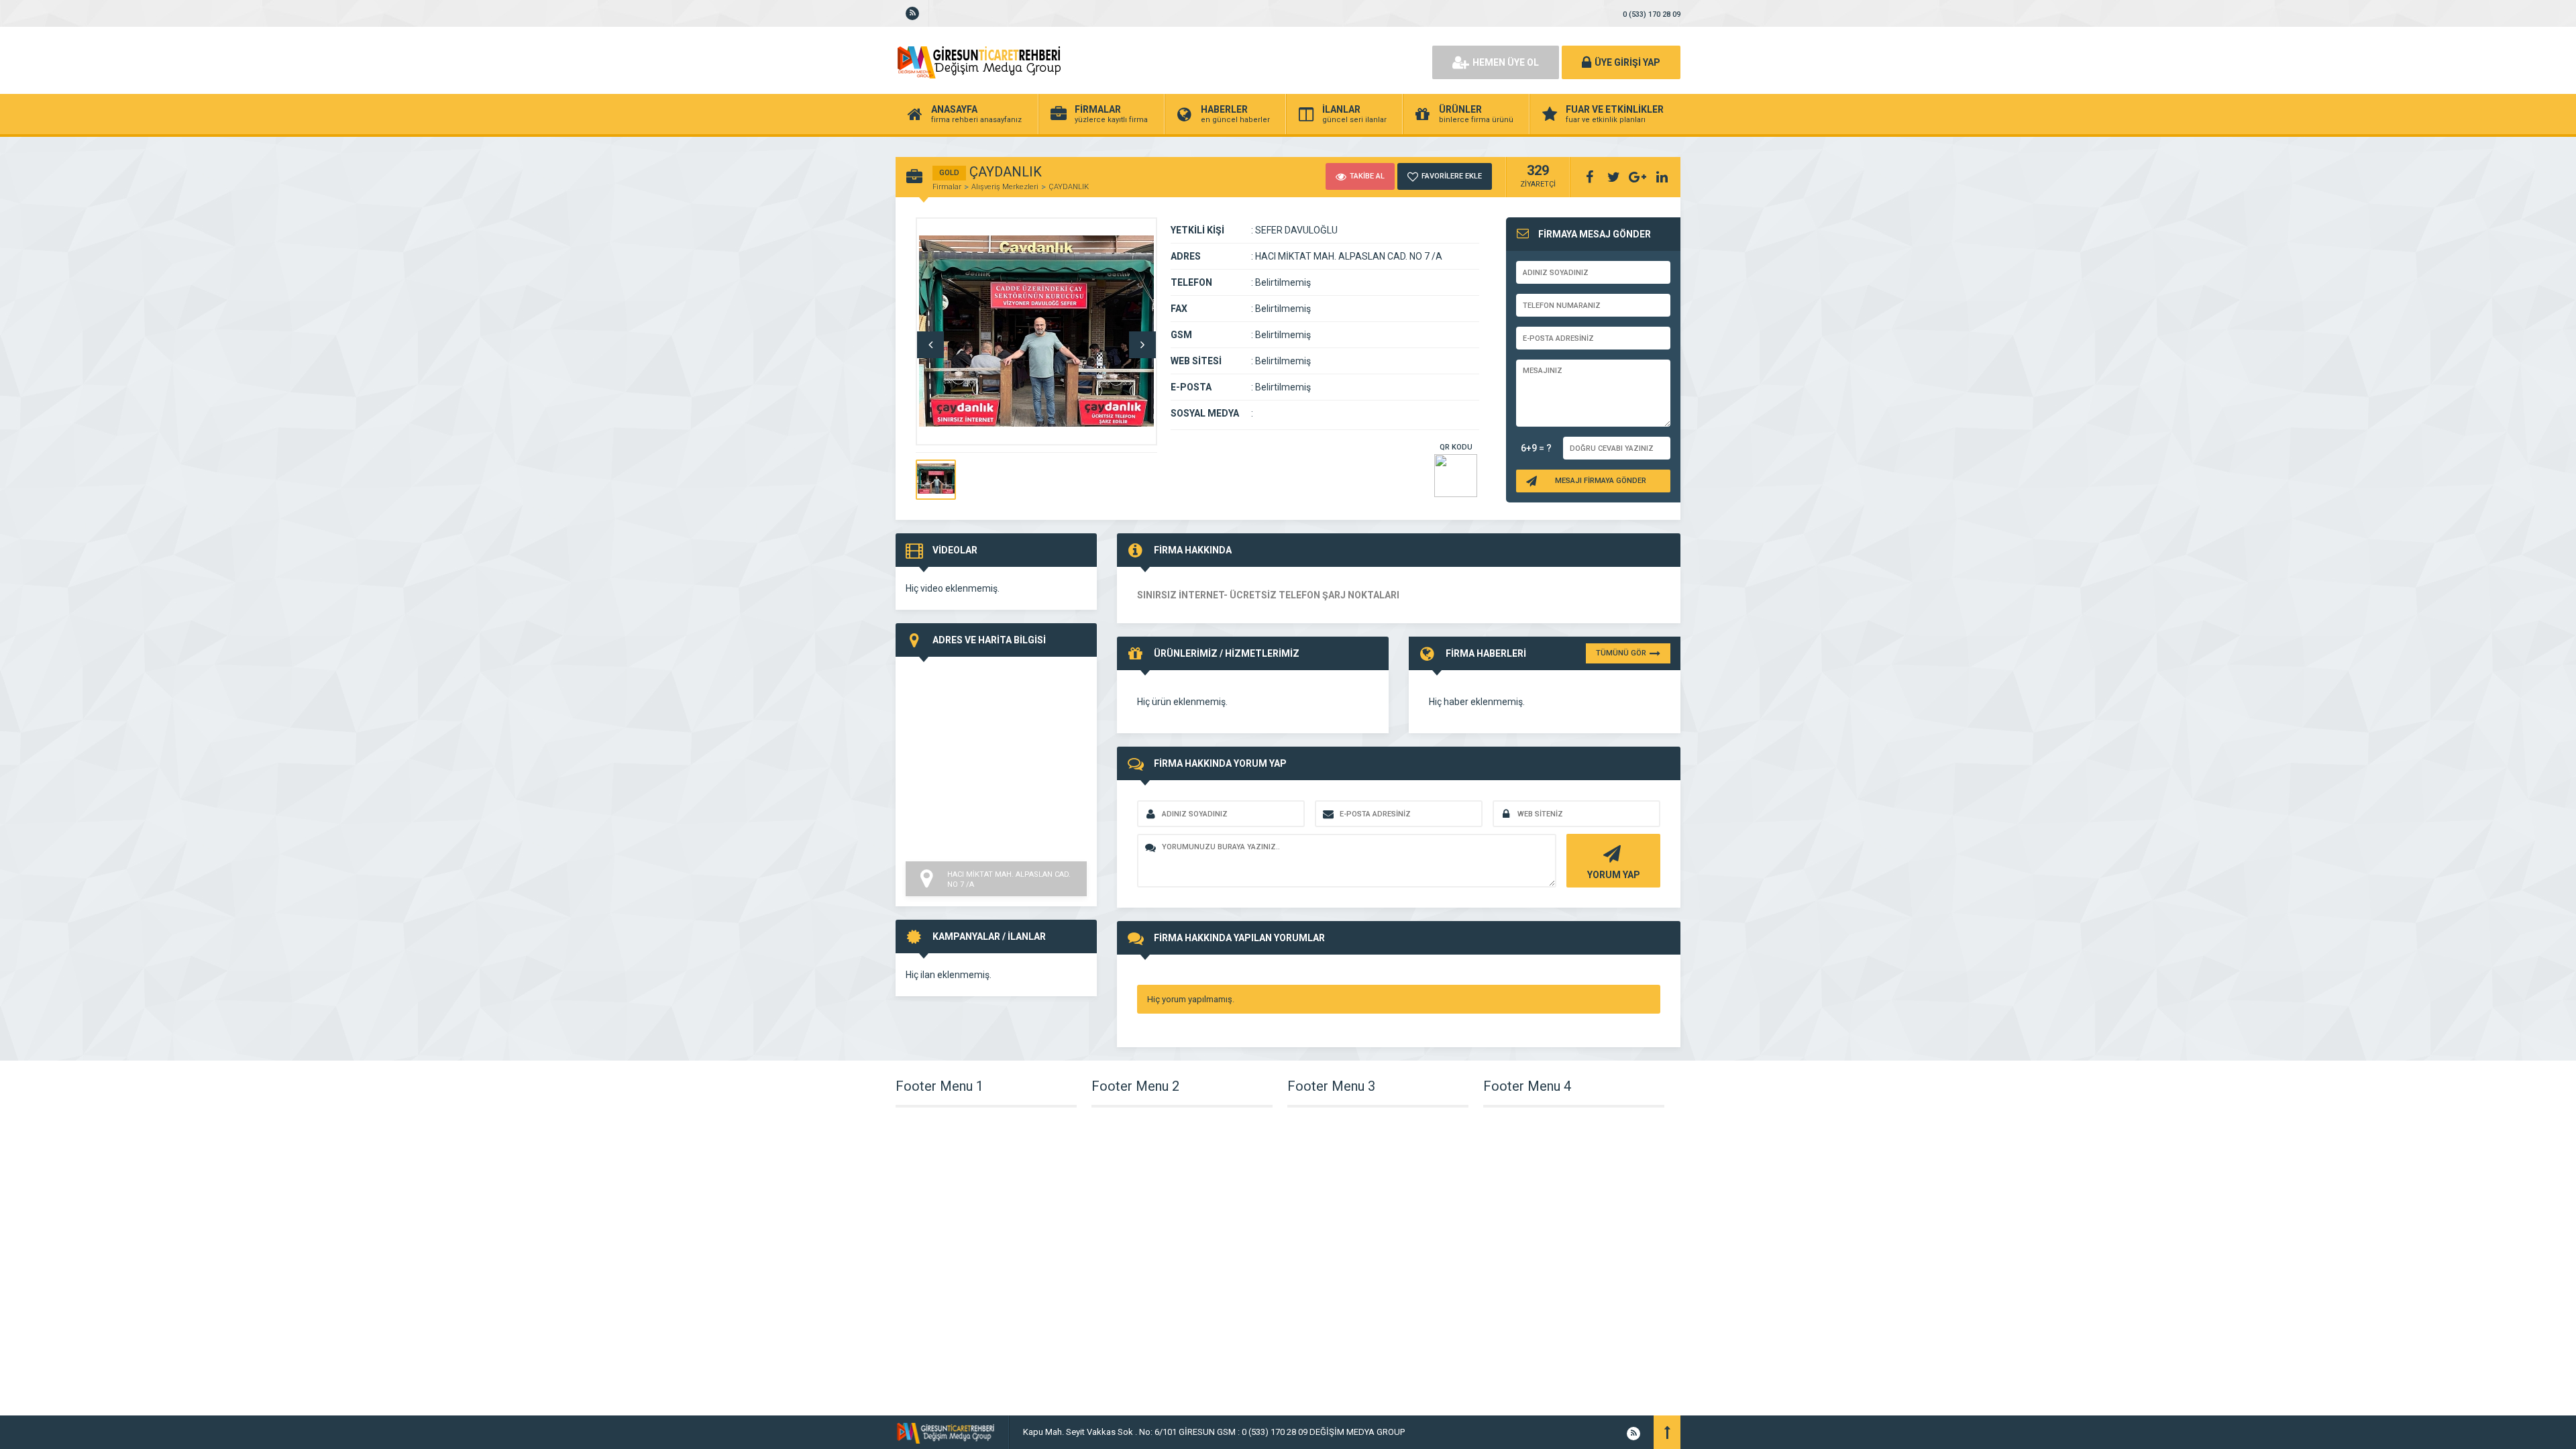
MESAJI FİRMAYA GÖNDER (1601, 481)
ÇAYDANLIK (1069, 187)
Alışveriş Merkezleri (1005, 187)
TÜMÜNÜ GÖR (1621, 653)
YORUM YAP (1614, 875)
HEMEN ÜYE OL (1506, 62)
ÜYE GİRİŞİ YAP (1627, 62)
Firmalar (947, 187)
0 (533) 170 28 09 (1652, 14)
